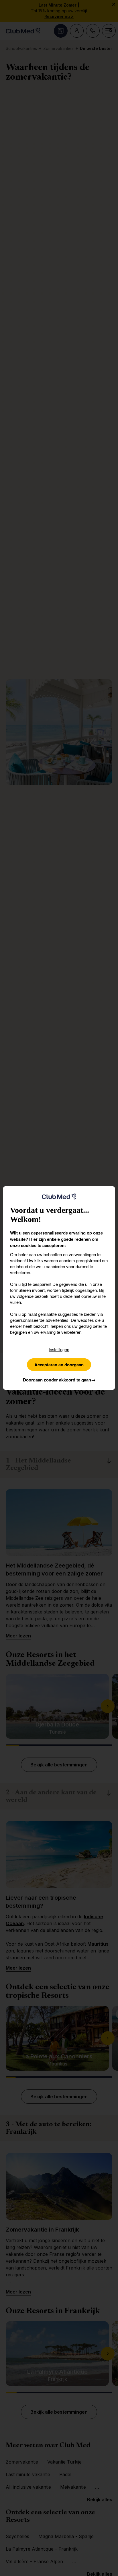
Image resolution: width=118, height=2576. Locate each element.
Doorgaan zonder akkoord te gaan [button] (59, 1380)
